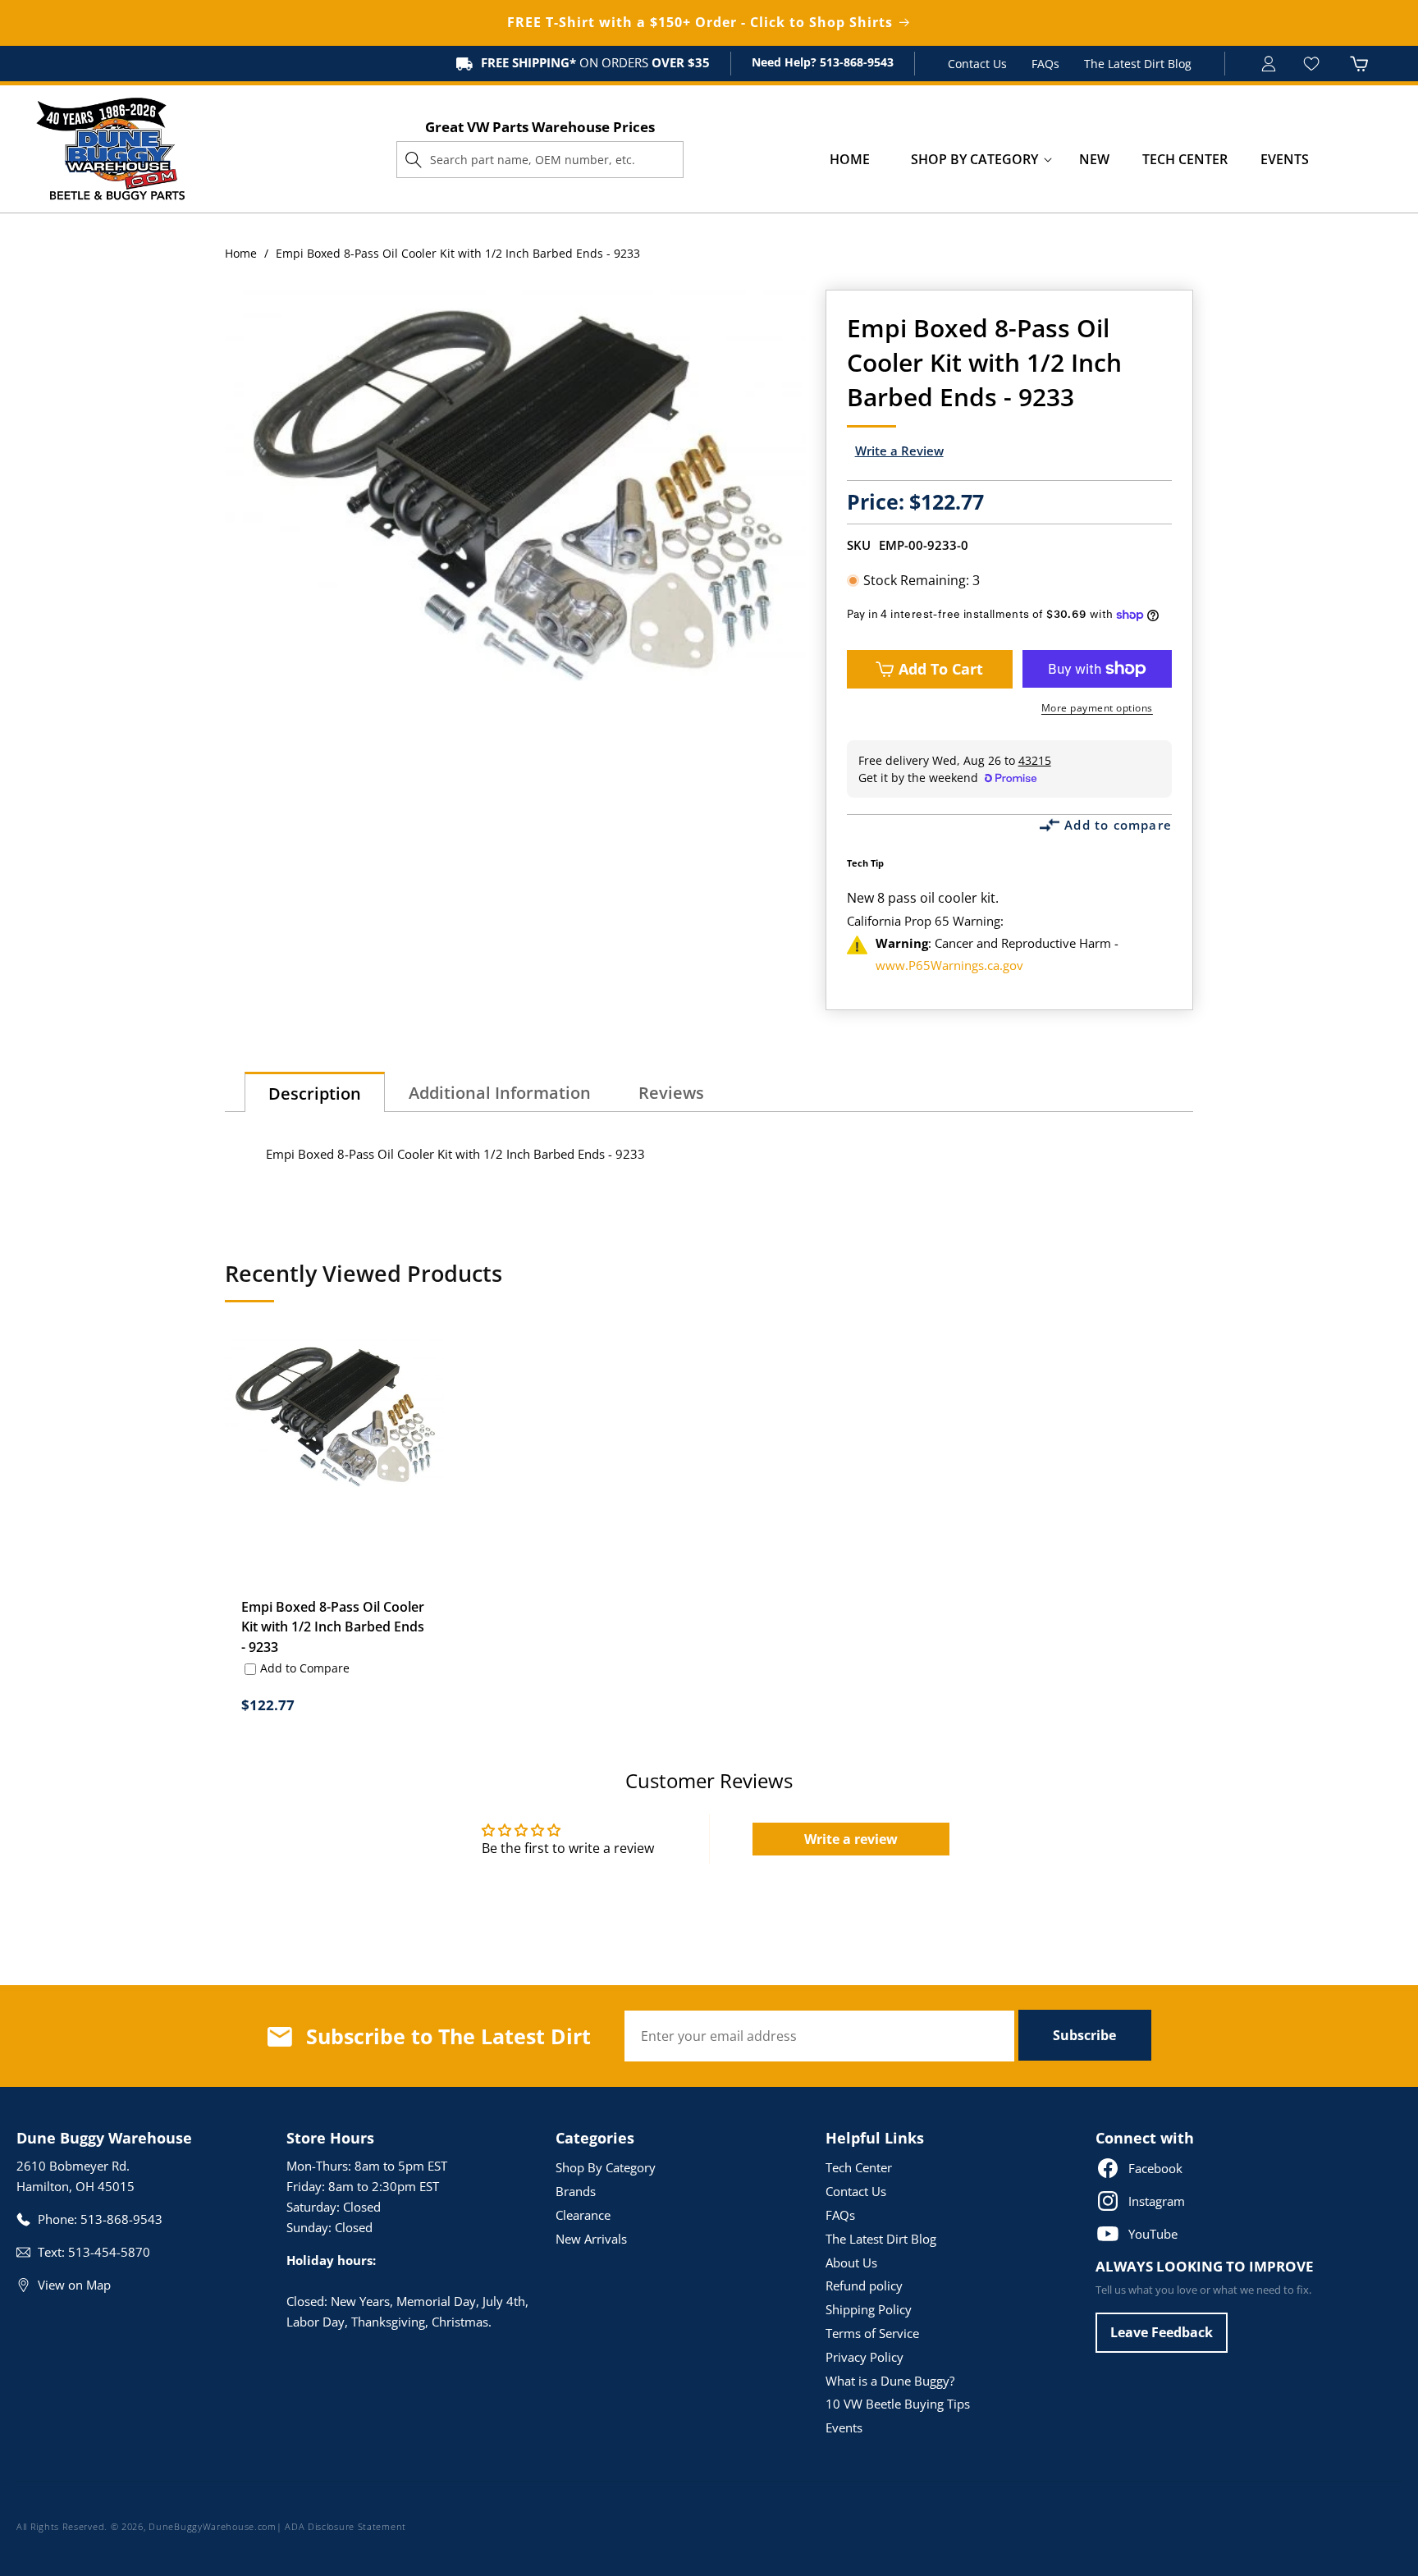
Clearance (583, 2215)
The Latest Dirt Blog (1138, 64)
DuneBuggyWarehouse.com (212, 2526)
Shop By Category (606, 2167)
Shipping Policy (869, 2309)
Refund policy (864, 2285)
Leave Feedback (1162, 2332)
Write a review (851, 1839)
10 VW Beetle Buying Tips (898, 2404)
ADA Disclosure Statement (345, 2526)
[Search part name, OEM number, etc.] (414, 159)
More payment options (1097, 708)
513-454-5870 (109, 2252)
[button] (974, 160)
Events (844, 2427)
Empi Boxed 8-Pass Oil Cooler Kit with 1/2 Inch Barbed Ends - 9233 (333, 1627)
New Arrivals (591, 2239)
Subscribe (1084, 2035)
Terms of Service (872, 2333)
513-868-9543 (855, 62)
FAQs (1045, 64)
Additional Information (500, 1093)
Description (315, 1094)
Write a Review (899, 451)
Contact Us (977, 64)
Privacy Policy (865, 2357)
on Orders (595, 62)
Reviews (671, 1093)
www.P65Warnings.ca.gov (949, 965)
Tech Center (859, 2167)
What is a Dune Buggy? (890, 2381)
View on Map (74, 2285)
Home (241, 253)
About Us (851, 2263)
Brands (576, 2191)
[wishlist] (1313, 64)
